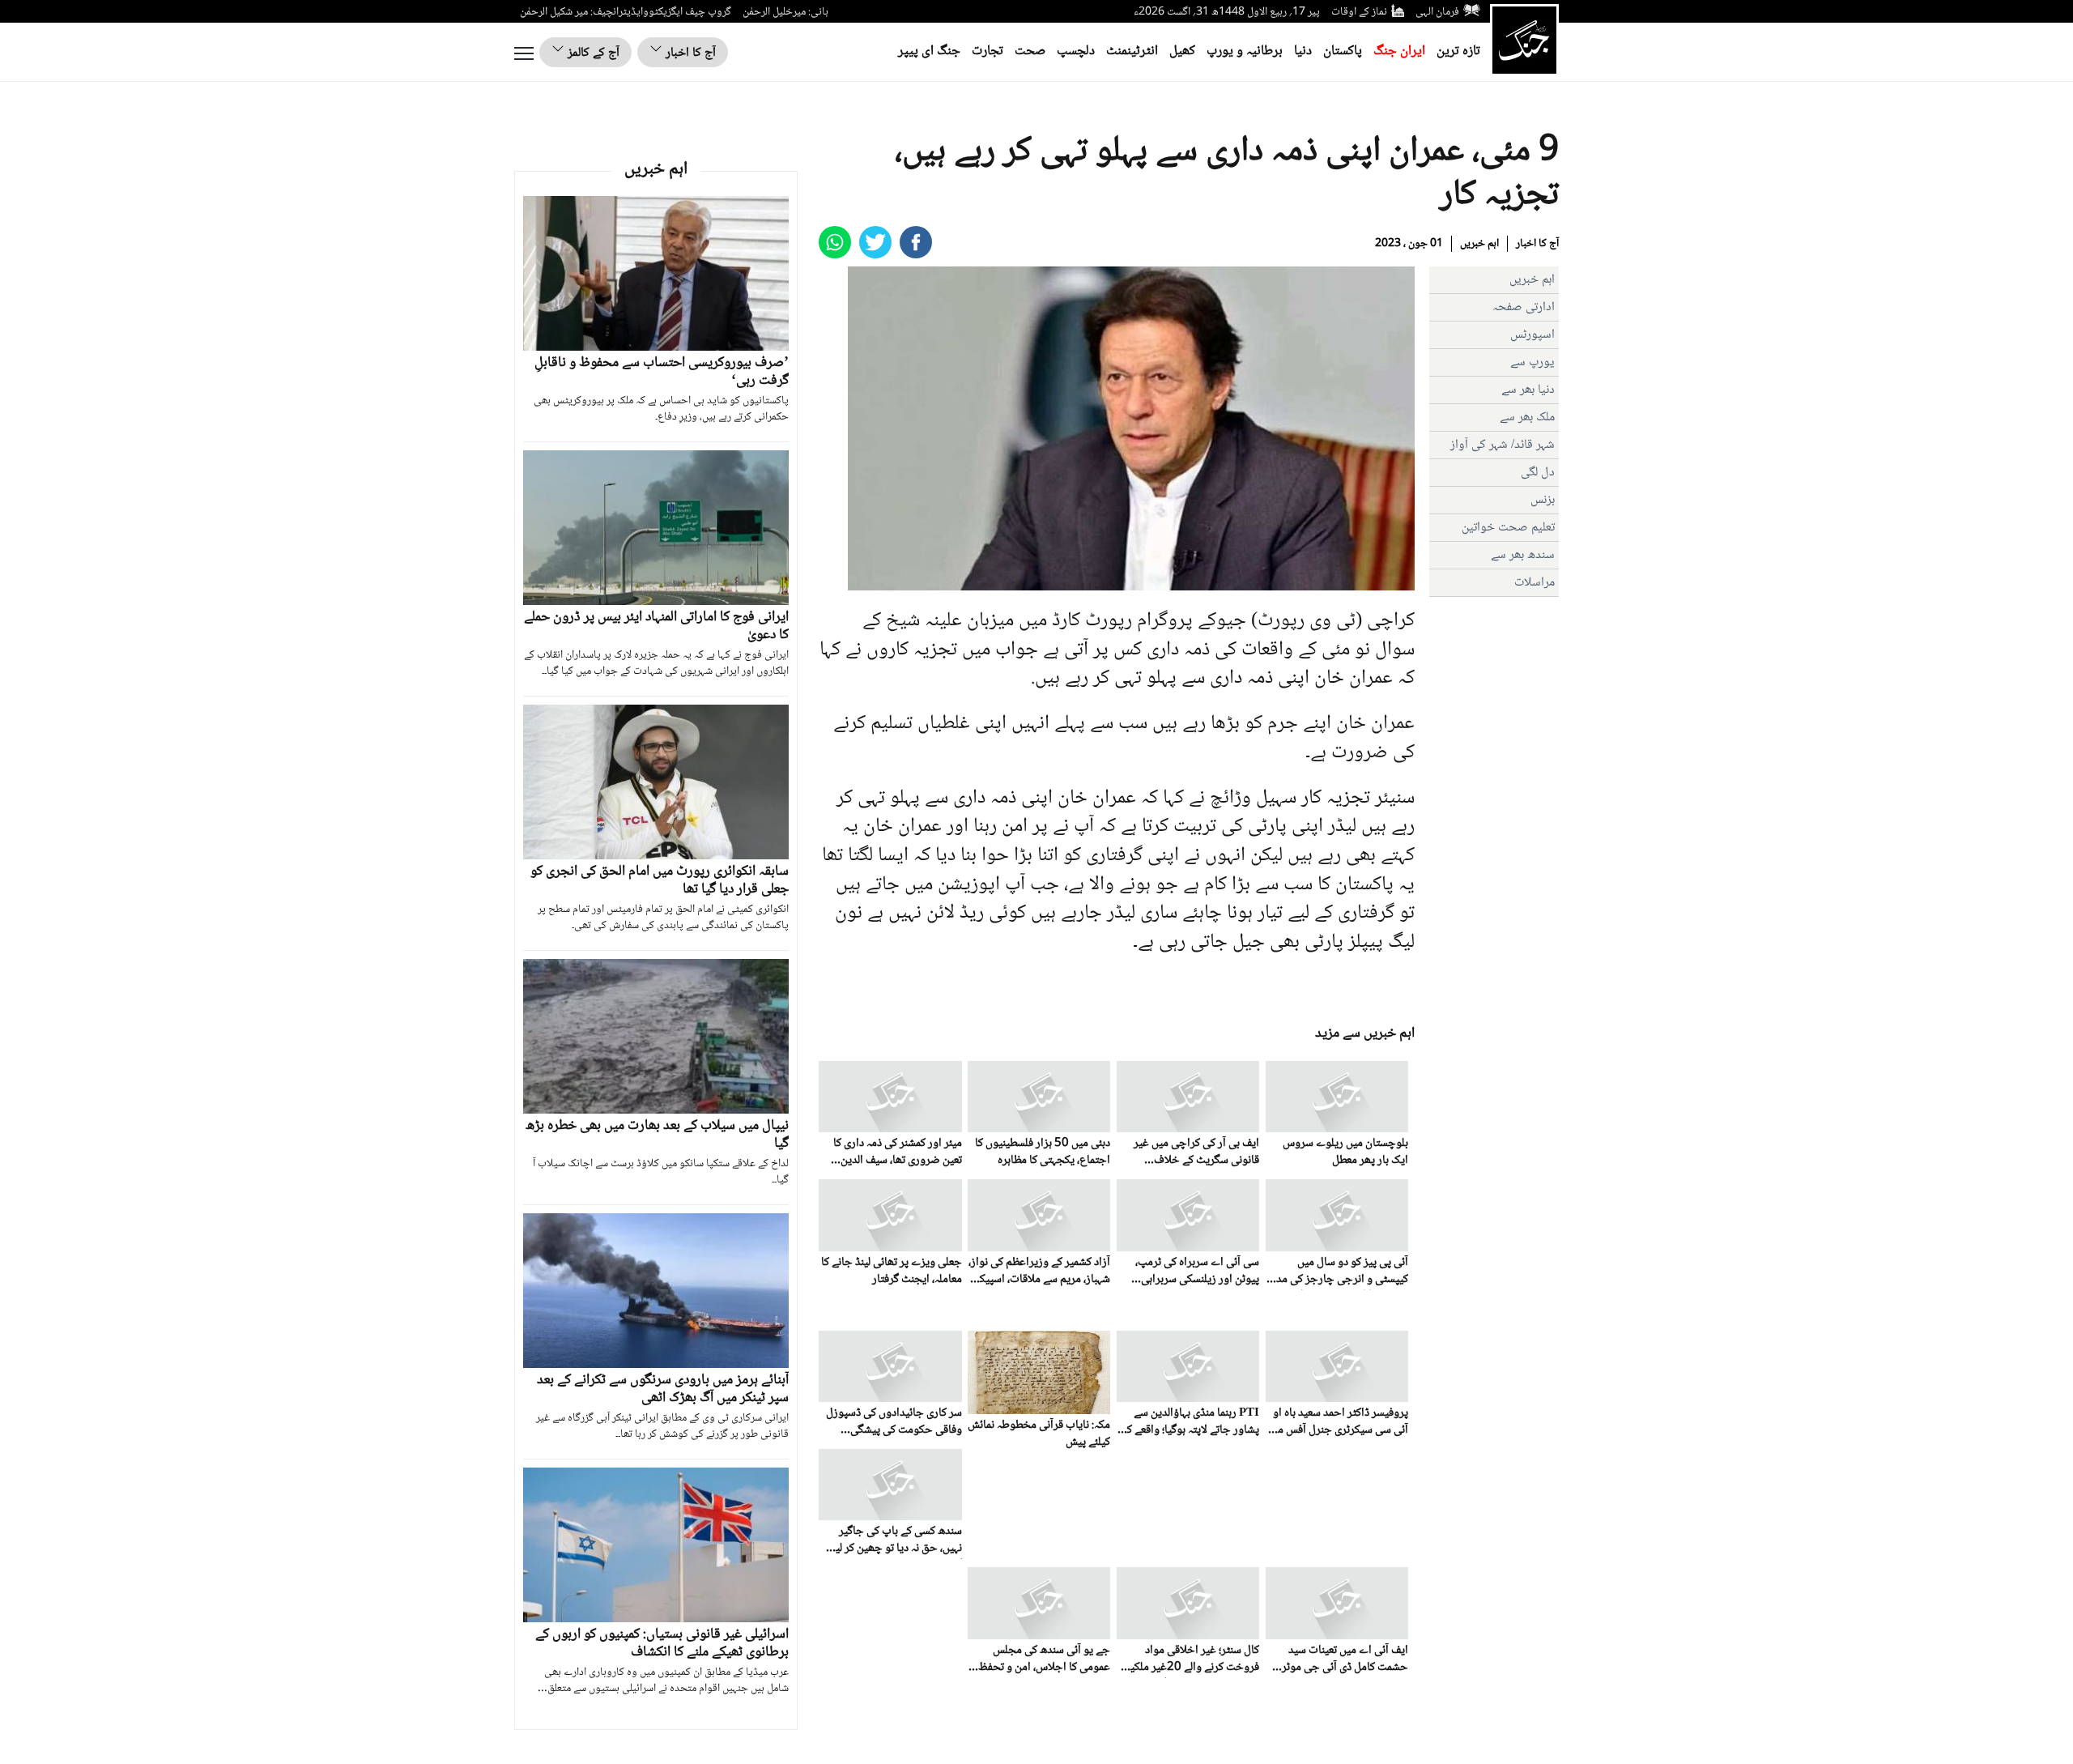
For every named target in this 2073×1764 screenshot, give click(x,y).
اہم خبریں (1479, 244)
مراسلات (1535, 583)
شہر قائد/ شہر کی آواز (1503, 445)
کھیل (1182, 51)
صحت (1030, 51)
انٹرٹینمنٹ (1132, 51)
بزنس (1543, 500)
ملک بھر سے (1527, 418)
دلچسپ (1076, 51)
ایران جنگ (1399, 51)
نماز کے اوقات (1359, 12)
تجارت (988, 51)
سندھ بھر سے (1523, 555)
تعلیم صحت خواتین (1508, 528)
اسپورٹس (1532, 335)
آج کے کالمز (592, 53)
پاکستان (1343, 51)
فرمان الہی (1437, 12)
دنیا (1303, 51)
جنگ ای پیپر (929, 51)
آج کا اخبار (689, 53)
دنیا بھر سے (1528, 390)
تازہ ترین (1458, 51)
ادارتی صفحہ (1524, 307)
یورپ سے (1532, 362)
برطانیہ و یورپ (1245, 51)
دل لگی (1538, 473)
